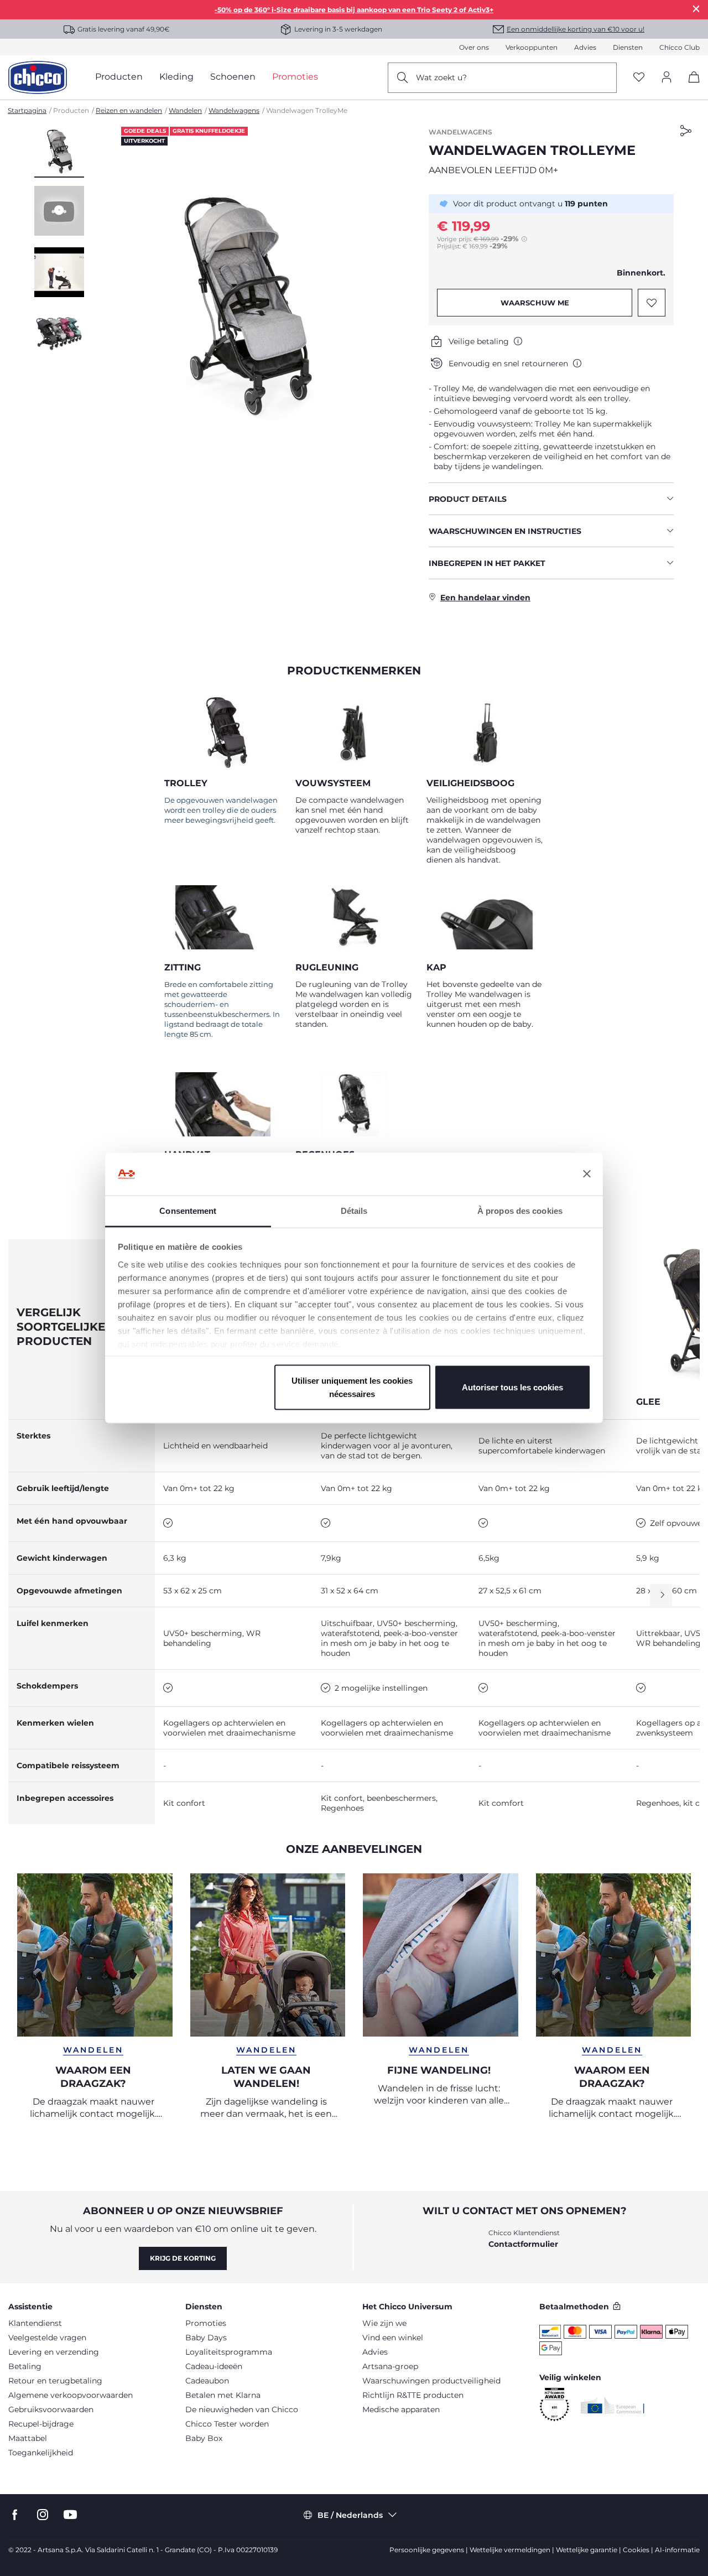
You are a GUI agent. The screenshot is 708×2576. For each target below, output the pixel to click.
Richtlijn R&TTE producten (413, 2395)
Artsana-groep (390, 2366)
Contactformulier (523, 2244)
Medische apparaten (401, 2409)
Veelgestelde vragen (47, 2338)
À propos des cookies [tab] (520, 1210)
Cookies (636, 2550)
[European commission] (613, 2405)
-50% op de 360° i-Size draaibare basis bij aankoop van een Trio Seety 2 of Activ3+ (354, 10)
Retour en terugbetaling (55, 2381)
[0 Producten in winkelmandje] (690, 87)
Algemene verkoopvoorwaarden (71, 2395)
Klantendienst (35, 2323)
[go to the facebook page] (15, 2515)
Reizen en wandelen (129, 110)
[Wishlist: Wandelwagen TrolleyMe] (652, 303)
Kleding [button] (176, 77)
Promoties (206, 2323)
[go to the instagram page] (43, 2515)
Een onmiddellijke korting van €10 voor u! (576, 29)
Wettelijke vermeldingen (510, 2550)
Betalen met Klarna (223, 2395)
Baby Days (206, 2338)
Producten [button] (119, 77)
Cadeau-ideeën (214, 2366)
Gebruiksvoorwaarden (51, 2409)
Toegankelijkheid (41, 2453)
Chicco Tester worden (227, 2424)
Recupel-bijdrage (41, 2424)
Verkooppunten (532, 47)
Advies (585, 47)
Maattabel (28, 2438)
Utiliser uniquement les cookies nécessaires (352, 1387)
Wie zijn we (384, 2323)
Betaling (25, 2366)
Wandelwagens (234, 110)
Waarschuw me (535, 303)
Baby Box (204, 2438)
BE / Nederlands (350, 2515)
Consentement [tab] (188, 1210)
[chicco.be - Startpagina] (38, 77)
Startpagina (27, 110)
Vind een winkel (393, 2338)
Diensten (628, 47)
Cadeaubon (207, 2381)
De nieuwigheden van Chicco (242, 2409)
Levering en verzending (54, 2352)
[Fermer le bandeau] (587, 1174)
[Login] (667, 78)
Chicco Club (680, 47)
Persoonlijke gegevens (427, 2550)
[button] (59, 152)
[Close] (696, 9)
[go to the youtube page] (70, 2515)
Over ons (474, 47)
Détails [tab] (354, 1210)
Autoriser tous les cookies (512, 1387)
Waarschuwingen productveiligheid (431, 2381)
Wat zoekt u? (441, 77)
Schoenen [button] (233, 77)
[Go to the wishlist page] (639, 78)
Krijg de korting (183, 2258)
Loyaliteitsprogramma (229, 2352)
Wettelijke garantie (587, 2550)
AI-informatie (677, 2550)
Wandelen (185, 110)
